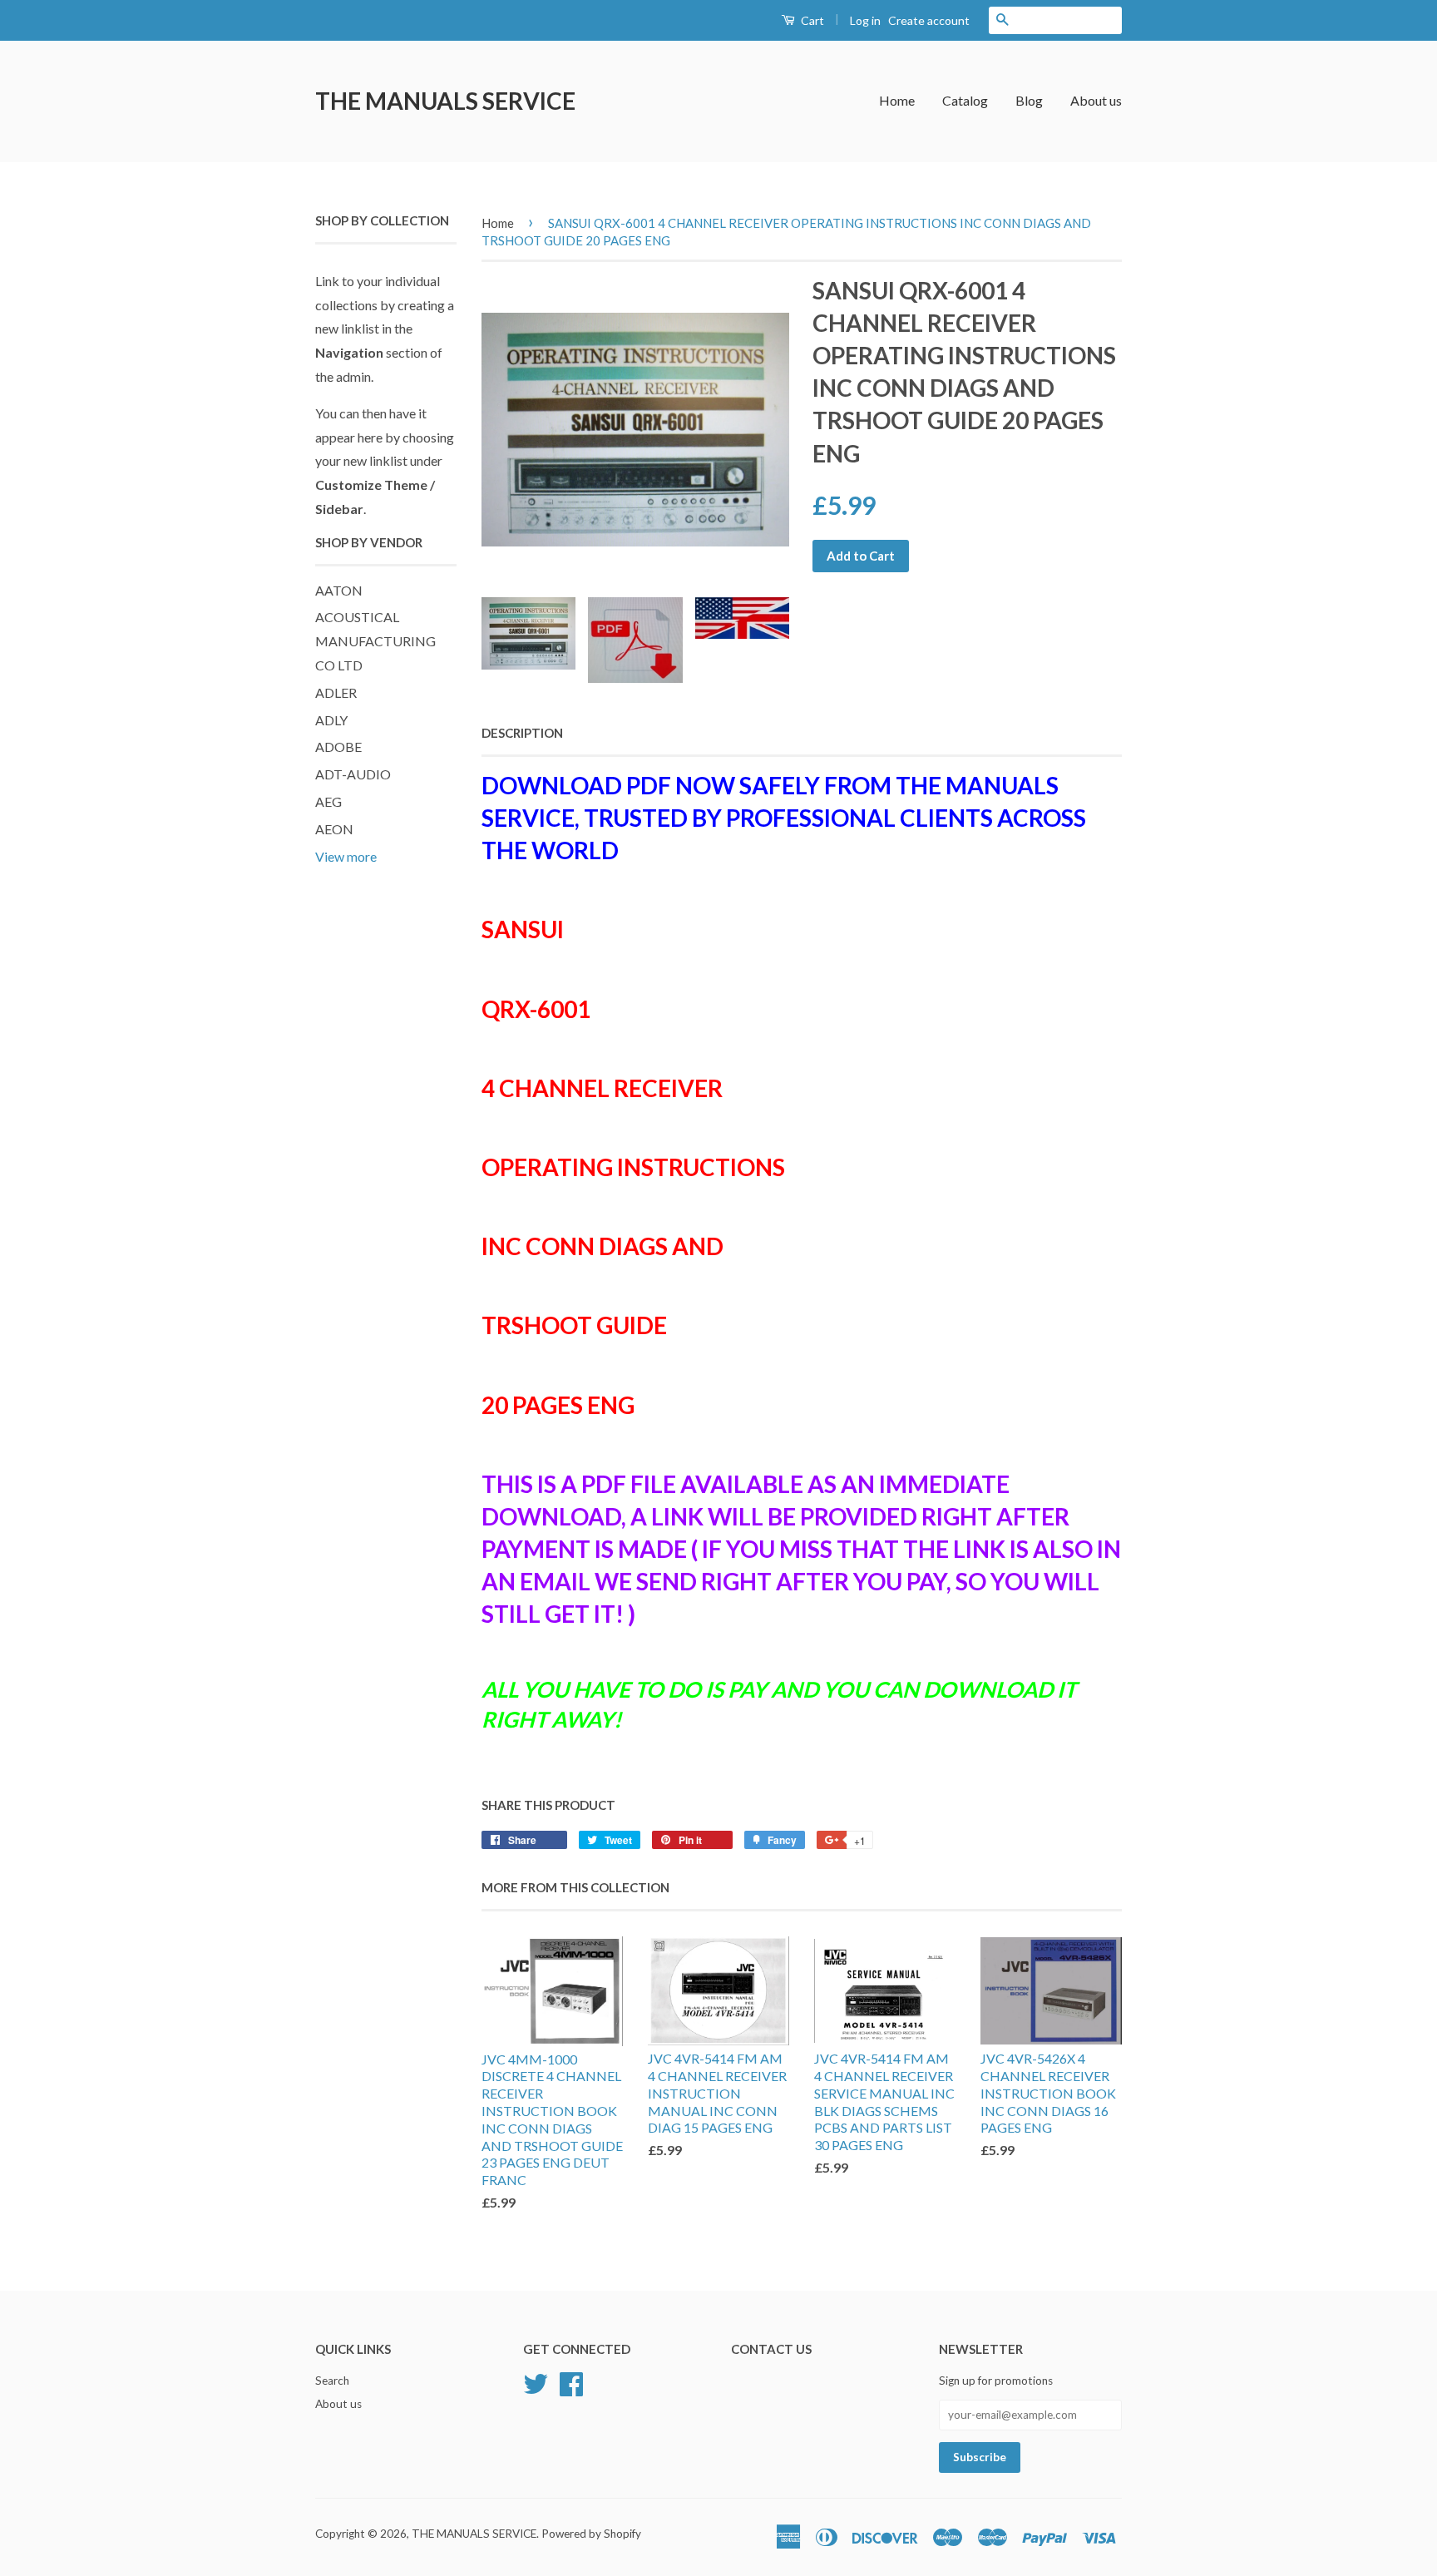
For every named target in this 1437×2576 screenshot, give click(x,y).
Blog (1029, 100)
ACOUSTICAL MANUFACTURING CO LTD (375, 641)
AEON (334, 829)
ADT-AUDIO (353, 774)
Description (522, 733)
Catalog (965, 100)
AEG (328, 801)
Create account (929, 20)
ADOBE (338, 747)
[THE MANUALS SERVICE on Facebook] (571, 2382)
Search (332, 2381)
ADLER (336, 692)
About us (1096, 100)
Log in (865, 20)
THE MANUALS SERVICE (445, 101)
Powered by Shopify (591, 2534)
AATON (339, 590)
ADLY (331, 720)
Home (897, 100)
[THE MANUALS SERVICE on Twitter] (536, 2382)
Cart (811, 20)
